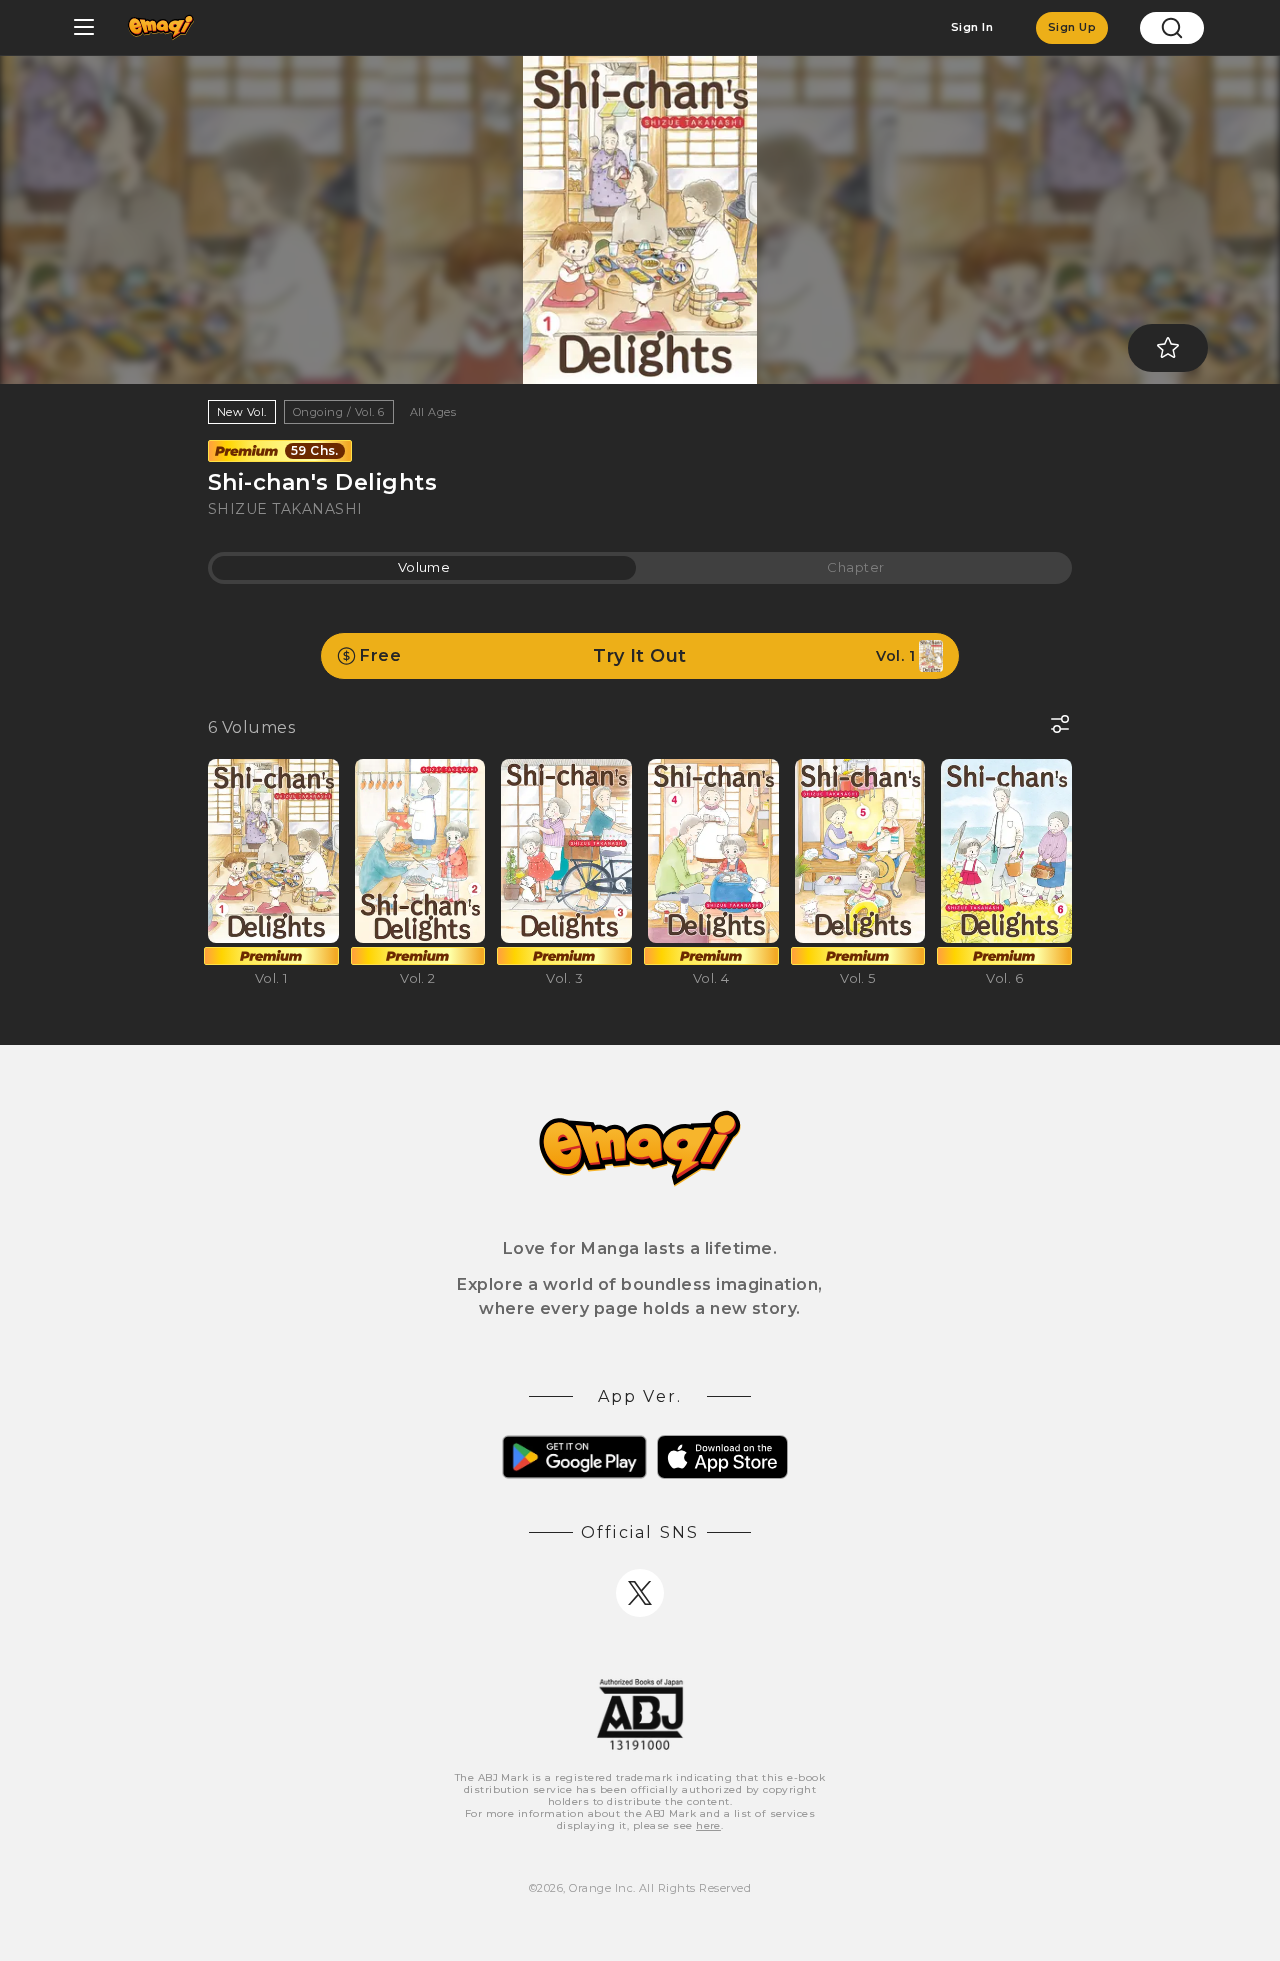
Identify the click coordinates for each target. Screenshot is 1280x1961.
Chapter (855, 567)
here (708, 1825)
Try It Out (637, 656)
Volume (424, 567)
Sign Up (1072, 27)
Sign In (972, 27)
